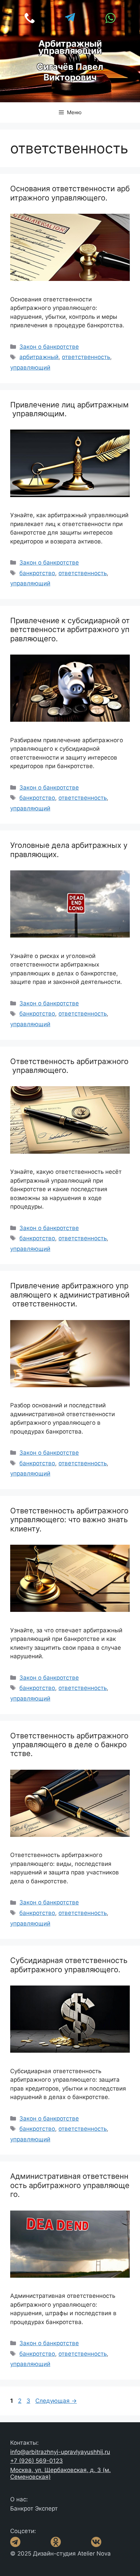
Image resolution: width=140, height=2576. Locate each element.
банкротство (37, 573)
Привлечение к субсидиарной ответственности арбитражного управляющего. (70, 630)
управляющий (30, 368)
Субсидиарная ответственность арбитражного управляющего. (70, 1965)
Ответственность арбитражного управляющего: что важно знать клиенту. (69, 1520)
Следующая (56, 2401)
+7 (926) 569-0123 (37, 2461)
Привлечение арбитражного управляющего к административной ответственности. (70, 1295)
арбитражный (39, 357)
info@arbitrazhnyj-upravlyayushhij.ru (60, 2452)
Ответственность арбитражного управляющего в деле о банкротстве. (69, 1745)
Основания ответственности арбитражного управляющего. (70, 193)
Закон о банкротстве (49, 347)
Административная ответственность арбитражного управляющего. (70, 2185)
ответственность (86, 357)
